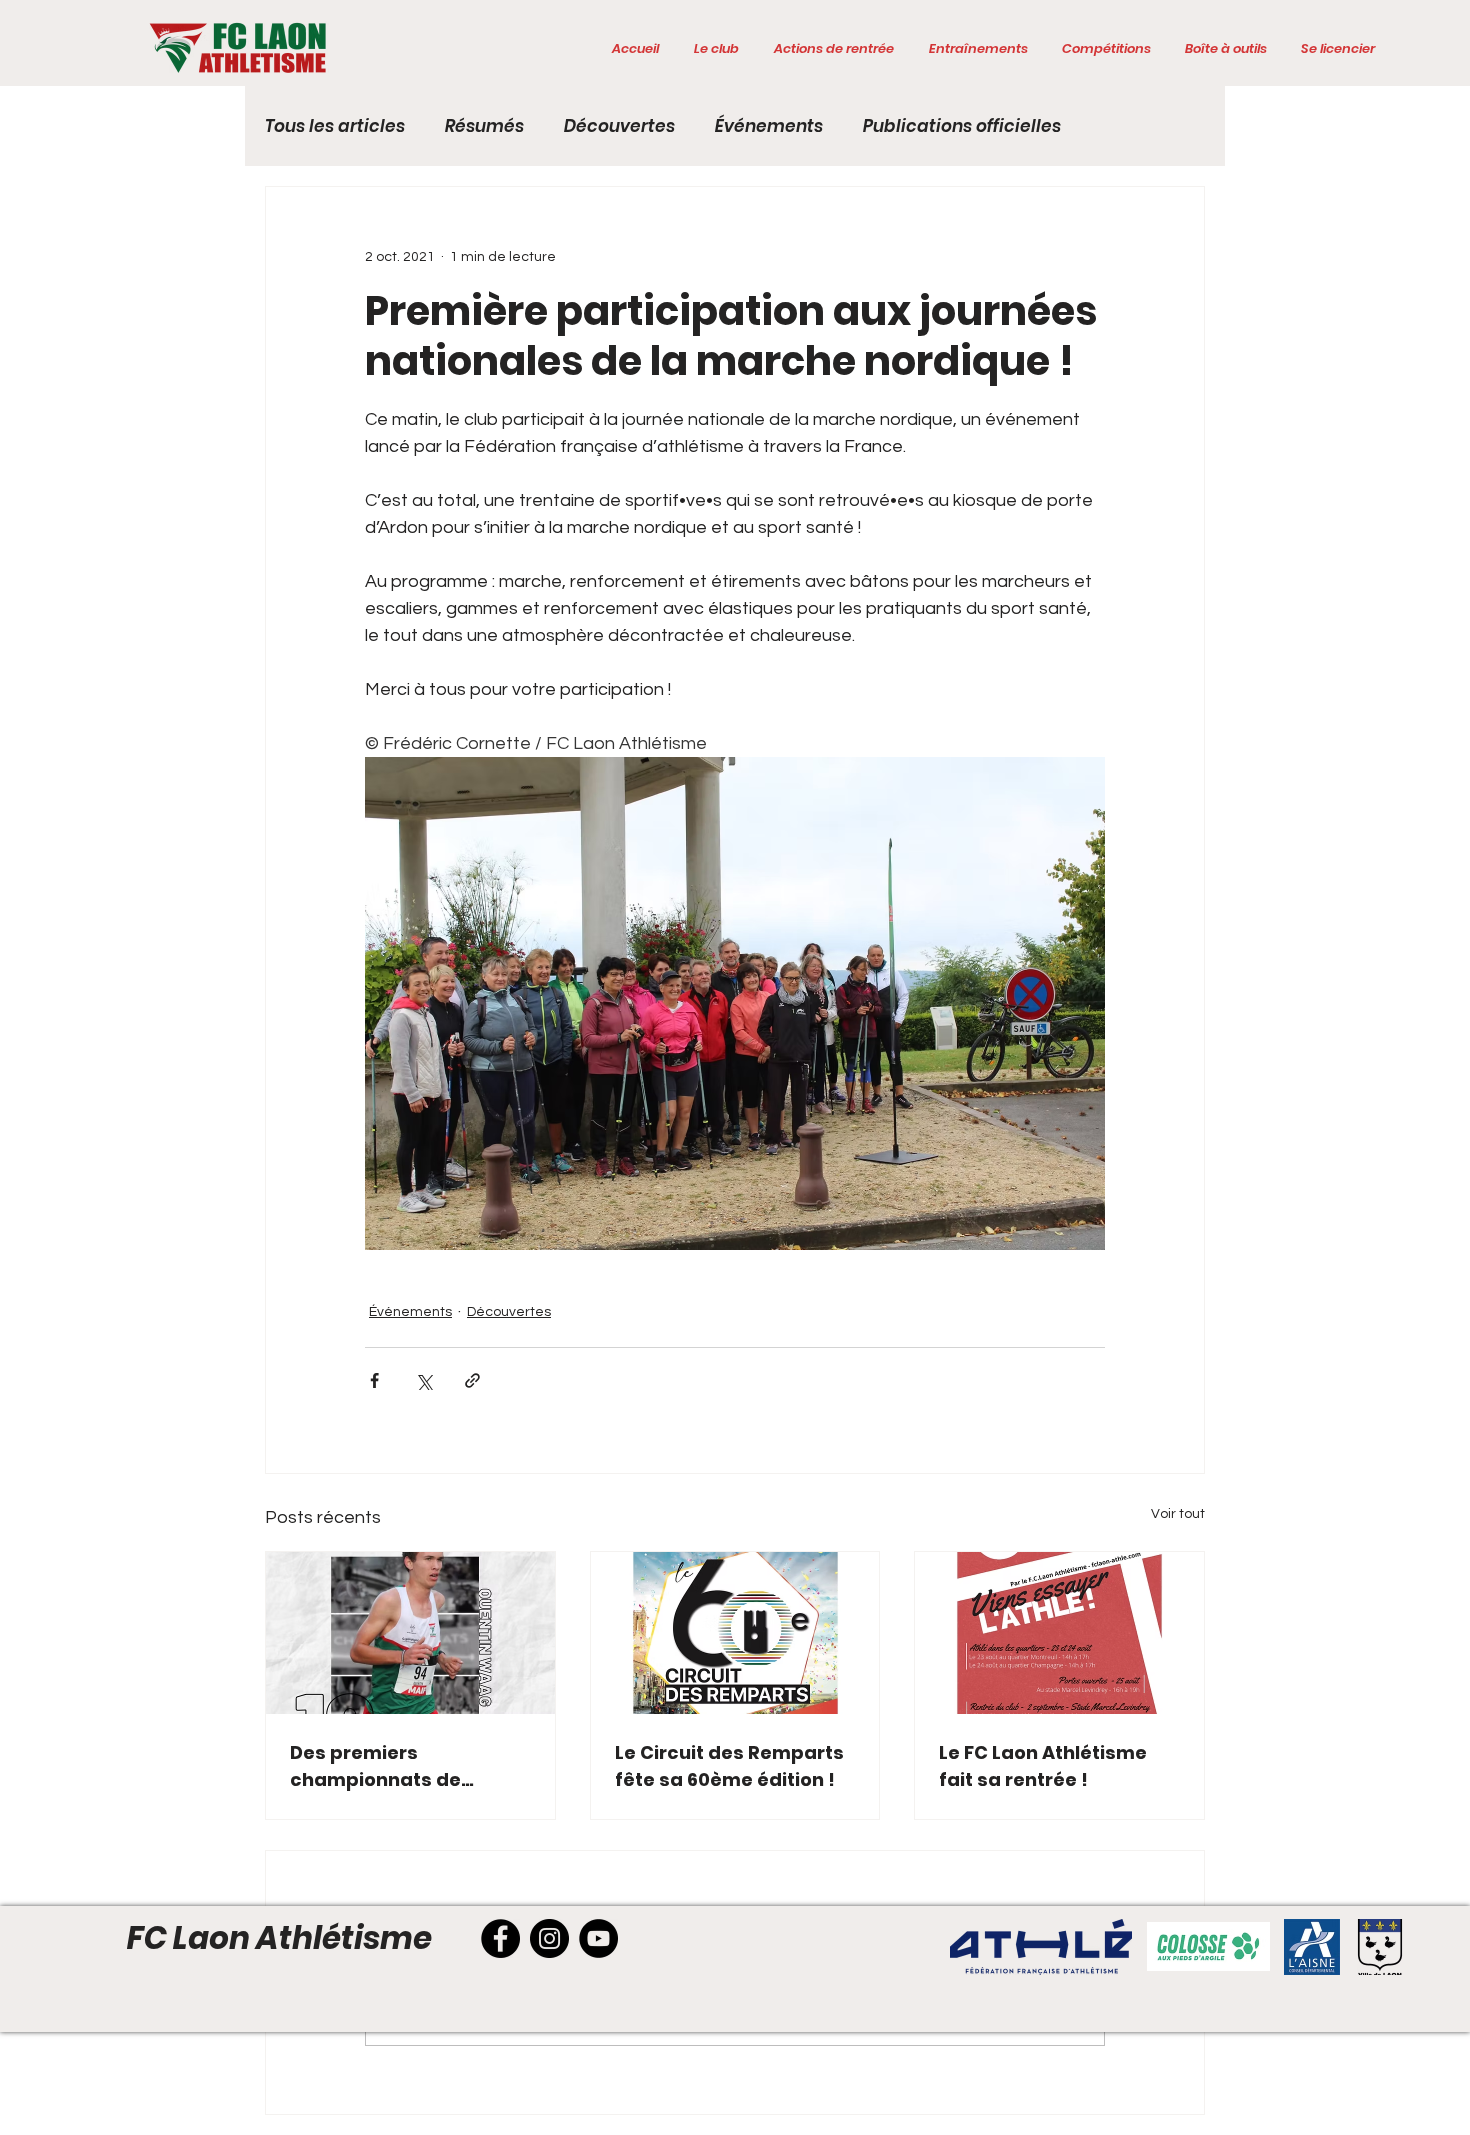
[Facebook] (500, 1938)
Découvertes (619, 126)
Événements (769, 126)
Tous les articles (335, 126)
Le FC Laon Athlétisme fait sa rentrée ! (1043, 1766)
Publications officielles (962, 126)
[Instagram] (549, 1938)
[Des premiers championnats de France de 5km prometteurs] (410, 1633)
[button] (716, 49)
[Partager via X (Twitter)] (423, 1380)
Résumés (484, 126)
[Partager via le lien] (472, 1380)
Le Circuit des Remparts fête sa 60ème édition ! (729, 1766)
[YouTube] (598, 1938)
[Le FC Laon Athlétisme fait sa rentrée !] (1059, 1633)
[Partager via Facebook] (374, 1380)
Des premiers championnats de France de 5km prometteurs (375, 1766)
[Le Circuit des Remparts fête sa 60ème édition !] (735, 1633)
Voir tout (1178, 1514)
